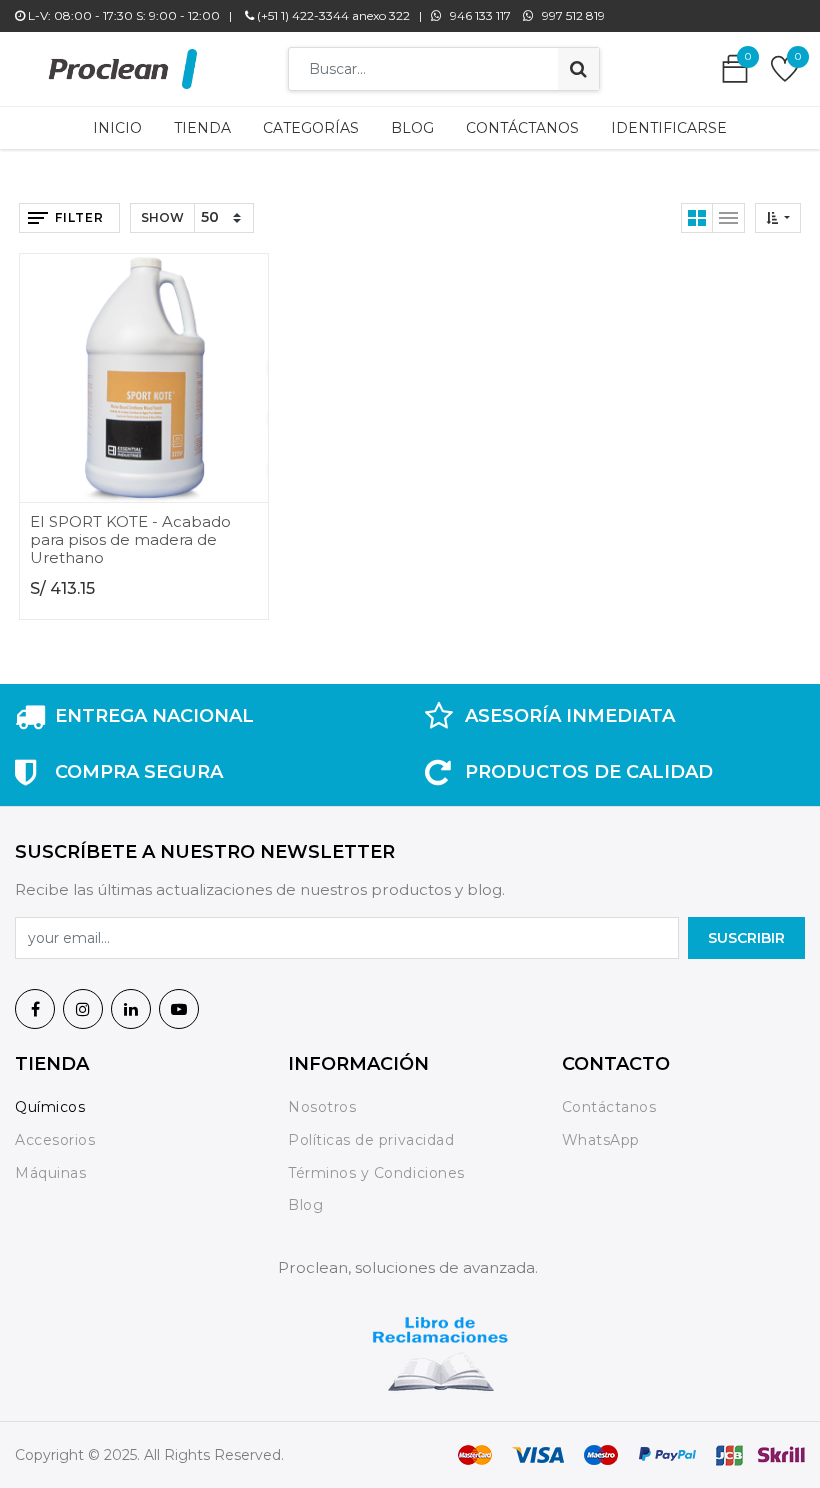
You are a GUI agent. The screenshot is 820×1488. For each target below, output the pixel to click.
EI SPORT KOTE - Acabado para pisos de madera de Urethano (130, 539)
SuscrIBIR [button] (746, 938)
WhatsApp (601, 1140)
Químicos (50, 1107)
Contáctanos (609, 1107)
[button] (778, 218)
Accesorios (55, 1140)
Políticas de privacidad (371, 1140)
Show (162, 217)
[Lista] (729, 218)
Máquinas (50, 1173)
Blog (305, 1205)
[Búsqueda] (578, 69)
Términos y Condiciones (376, 1173)
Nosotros (324, 1107)
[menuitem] (117, 128)
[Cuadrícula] (697, 218)
